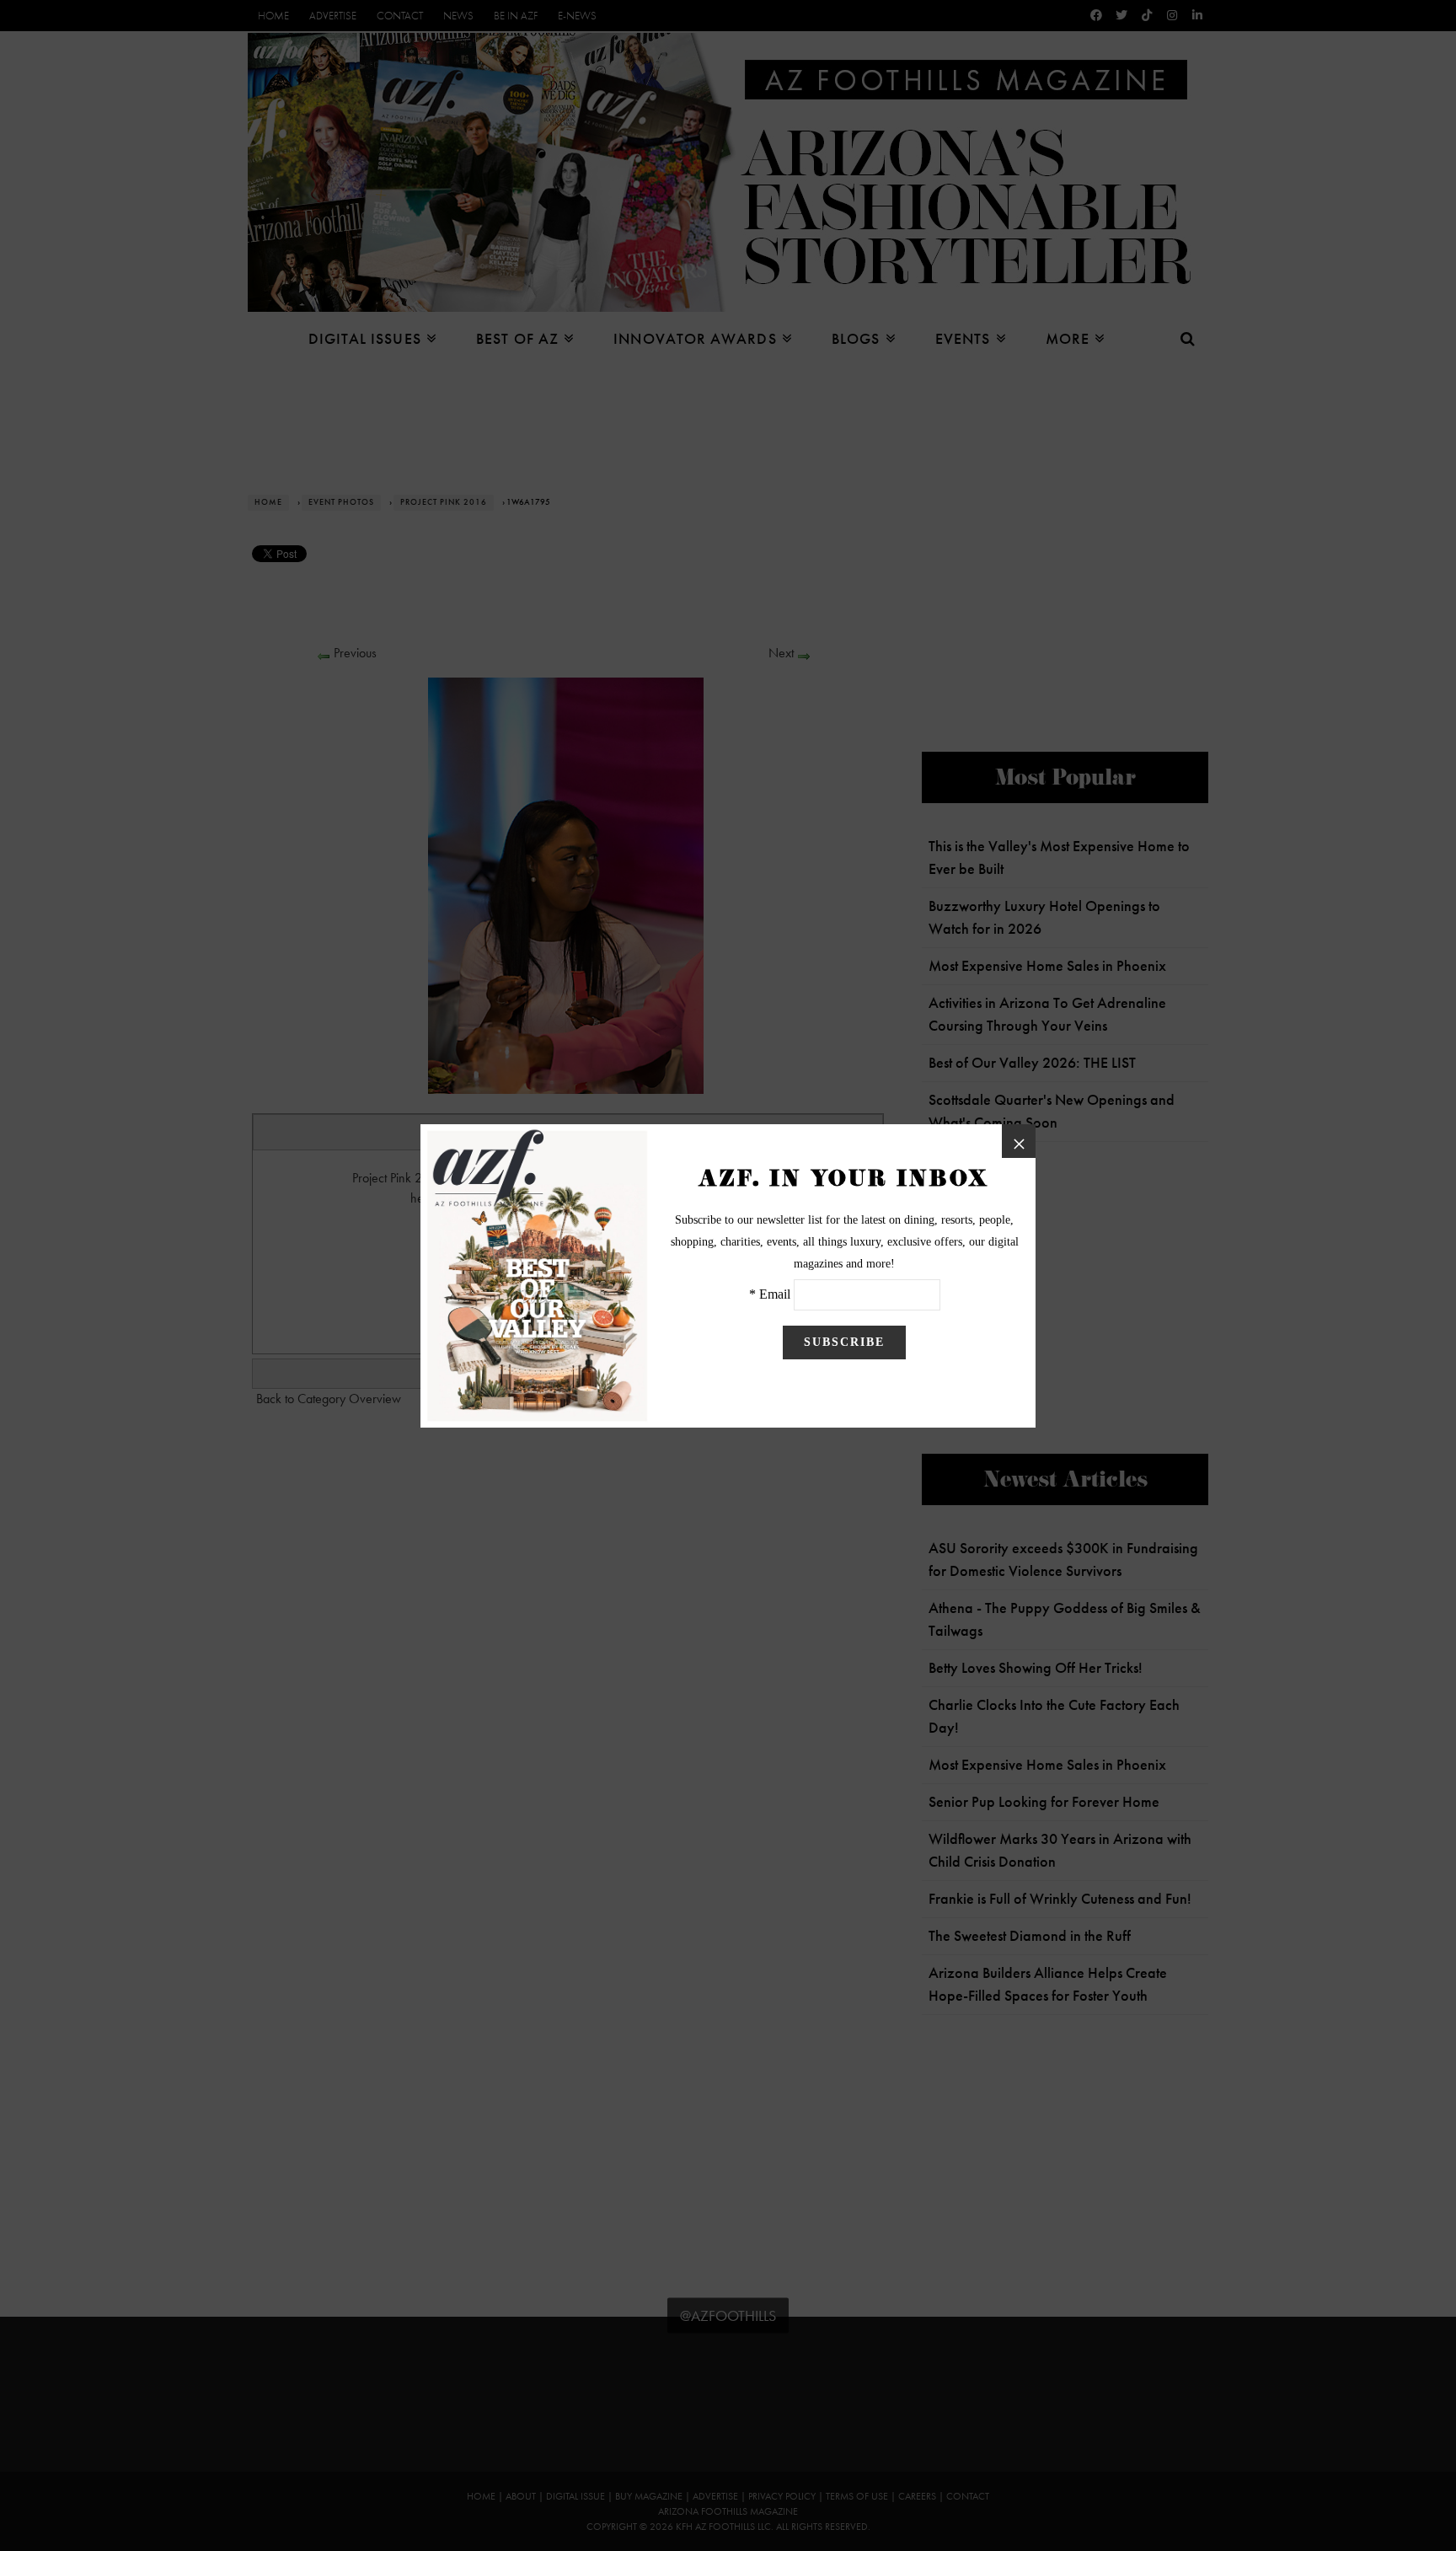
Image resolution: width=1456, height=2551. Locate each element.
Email (775, 1294)
